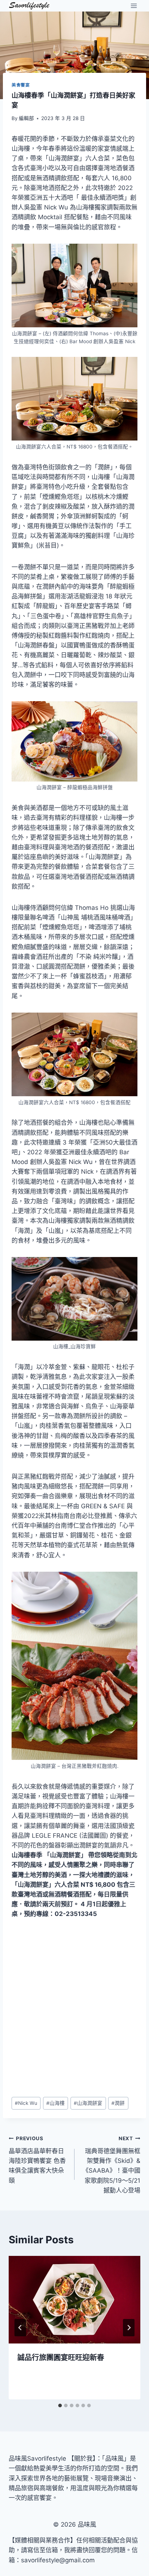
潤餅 (118, 2103)
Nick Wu (26, 2103)
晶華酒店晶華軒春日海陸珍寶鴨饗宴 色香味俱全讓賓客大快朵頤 (37, 2160)
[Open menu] (134, 6)
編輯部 (26, 118)
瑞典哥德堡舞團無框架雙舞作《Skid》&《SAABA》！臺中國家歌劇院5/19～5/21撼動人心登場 (111, 2165)
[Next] (129, 2328)
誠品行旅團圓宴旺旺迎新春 (61, 2358)
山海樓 (56, 2103)
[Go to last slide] (20, 2328)
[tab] (60, 2405)
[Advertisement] (74, 2008)
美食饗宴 (21, 85)
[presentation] (74, 2300)
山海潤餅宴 (88, 2103)
